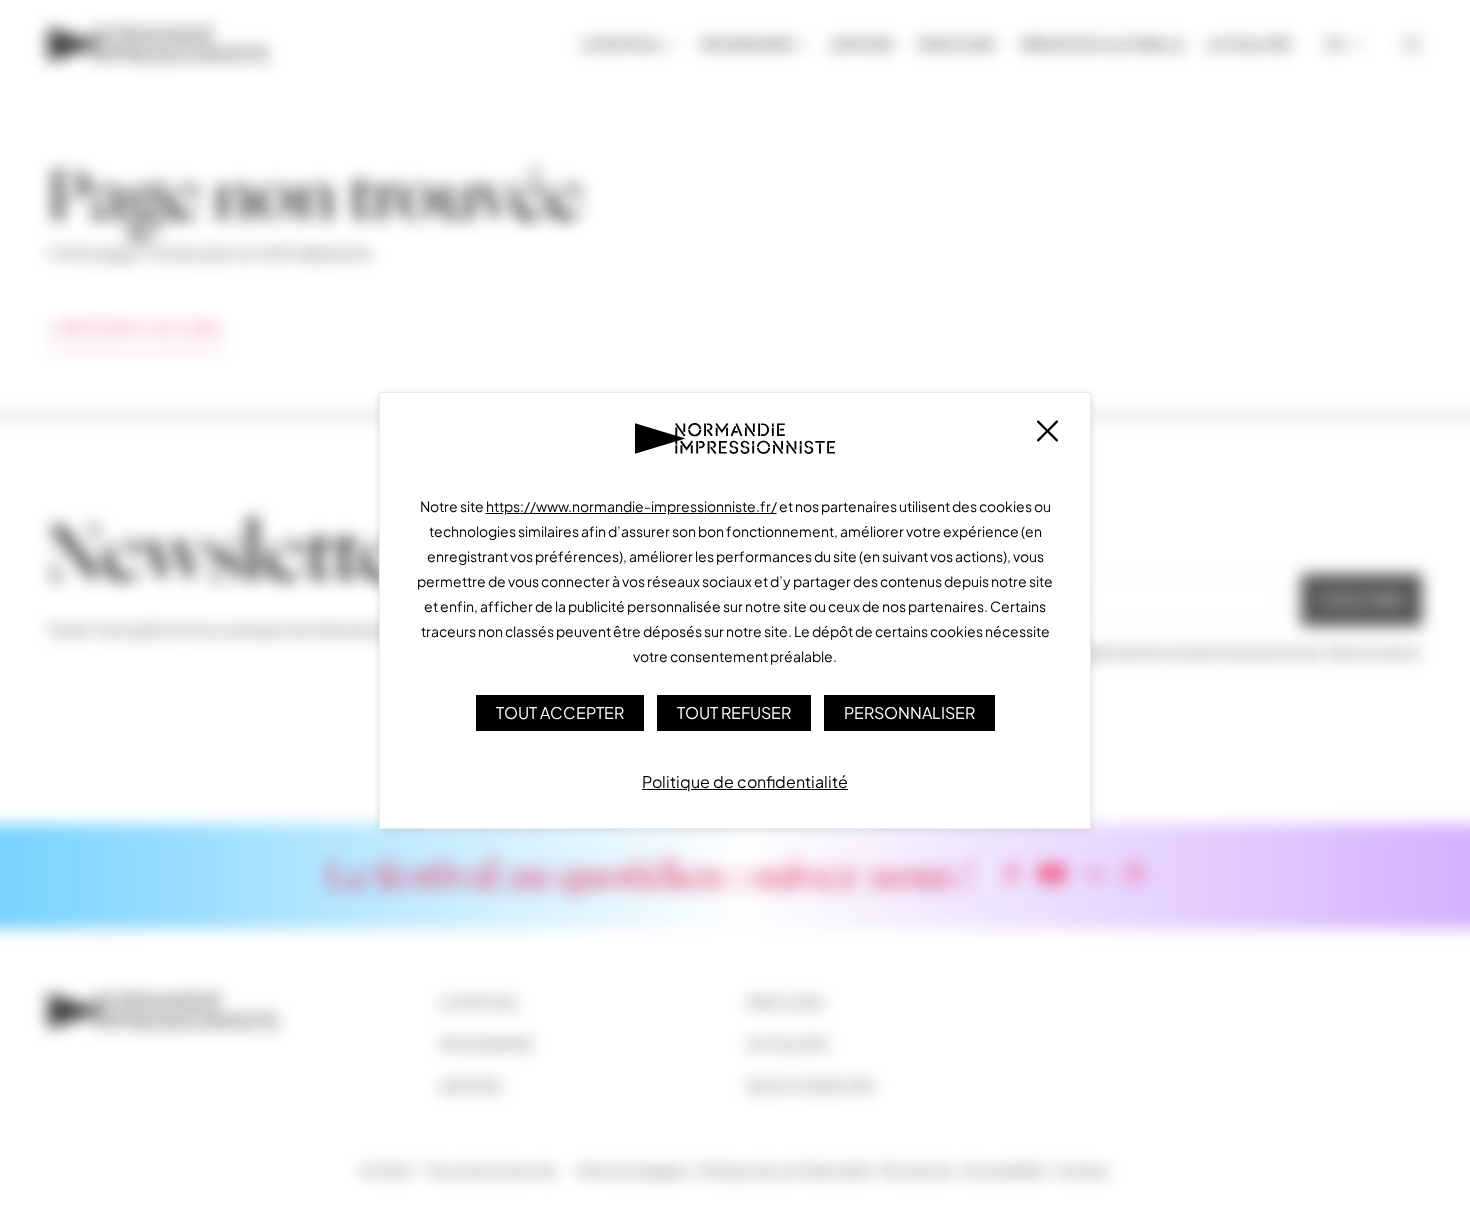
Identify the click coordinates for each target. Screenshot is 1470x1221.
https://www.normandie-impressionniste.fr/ (631, 506)
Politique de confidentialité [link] (745, 781)
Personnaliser (909, 712)
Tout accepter (560, 712)
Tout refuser (734, 712)
